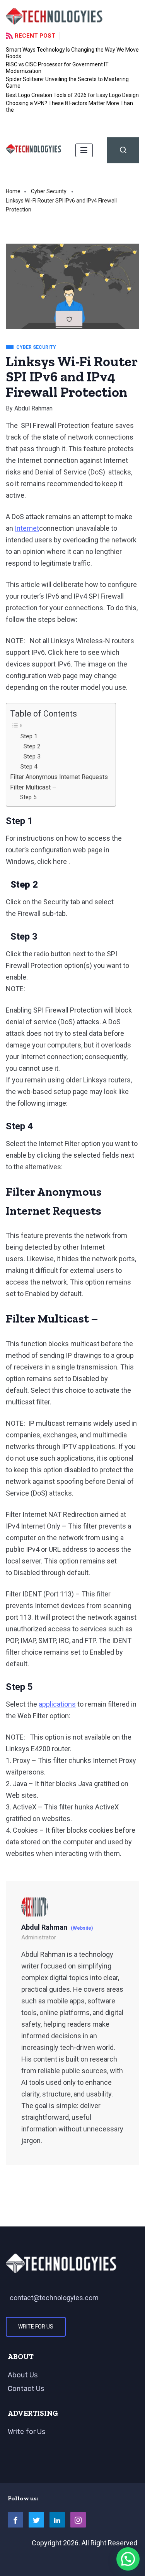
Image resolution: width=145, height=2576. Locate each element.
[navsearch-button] (123, 150)
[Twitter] (36, 2520)
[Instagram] (78, 2520)
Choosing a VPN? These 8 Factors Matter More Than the (69, 106)
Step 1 (29, 736)
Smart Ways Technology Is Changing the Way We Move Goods (72, 53)
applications (57, 1704)
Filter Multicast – (33, 787)
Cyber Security (49, 191)
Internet (27, 528)
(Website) (82, 1928)
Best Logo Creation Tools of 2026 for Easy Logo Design (72, 95)
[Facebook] (15, 2520)
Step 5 (28, 797)
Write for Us (36, 2327)
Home (13, 191)
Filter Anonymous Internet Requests (59, 777)
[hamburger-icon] (84, 150)
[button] (128, 2559)
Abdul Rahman (33, 408)
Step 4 (29, 767)
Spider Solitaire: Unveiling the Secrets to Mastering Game (67, 82)
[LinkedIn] (57, 2520)
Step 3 (31, 757)
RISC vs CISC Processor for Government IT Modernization (57, 68)
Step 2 (31, 746)
